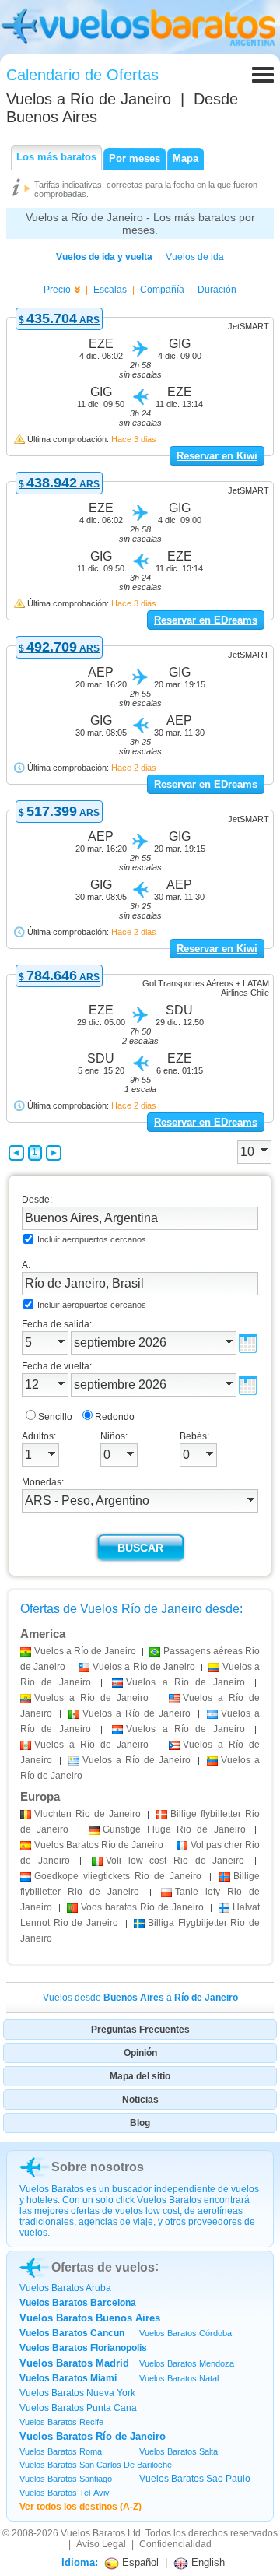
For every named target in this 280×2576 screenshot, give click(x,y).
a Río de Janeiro (85, 1651)
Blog (140, 2123)
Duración (217, 290)
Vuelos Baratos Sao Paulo (195, 2479)
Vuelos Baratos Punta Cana (78, 2408)
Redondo (115, 1417)
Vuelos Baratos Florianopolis (83, 2348)
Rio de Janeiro (87, 1814)
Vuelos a (89, 99)
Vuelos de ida (195, 257)
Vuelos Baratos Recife (61, 2422)
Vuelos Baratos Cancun (72, 2333)
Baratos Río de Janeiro (99, 1845)
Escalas (110, 290)
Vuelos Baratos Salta (178, 2451)
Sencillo (55, 1417)
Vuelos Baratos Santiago (66, 2479)
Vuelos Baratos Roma (61, 2451)
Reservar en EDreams (206, 620)
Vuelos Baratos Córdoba (185, 2333)
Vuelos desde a (140, 1998)
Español (139, 2562)
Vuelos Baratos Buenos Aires (90, 2318)
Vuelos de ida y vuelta (104, 257)
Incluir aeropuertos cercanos (92, 1239)
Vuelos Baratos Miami (68, 2378)
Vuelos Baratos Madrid (74, 2363)
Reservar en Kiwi (217, 456)
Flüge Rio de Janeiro (174, 1829)
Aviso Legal (101, 2544)
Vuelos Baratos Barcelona (78, 2303)
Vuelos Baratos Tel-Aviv (65, 2493)
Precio (57, 290)
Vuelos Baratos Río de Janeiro (93, 2436)
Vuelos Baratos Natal (179, 2378)
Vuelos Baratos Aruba (65, 2288)
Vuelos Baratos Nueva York (77, 2393)
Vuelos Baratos (93, 2533)
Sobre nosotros (98, 2167)
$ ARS (59, 320)
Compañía (162, 290)
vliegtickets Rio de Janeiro (118, 1876)
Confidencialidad (175, 2544)
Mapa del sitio (140, 2076)
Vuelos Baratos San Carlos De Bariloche (96, 2465)
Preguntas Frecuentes (140, 2030)
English (206, 2562)
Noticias (140, 2100)
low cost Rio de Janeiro (175, 1861)
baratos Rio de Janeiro (142, 1907)
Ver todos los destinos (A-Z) (80, 2507)
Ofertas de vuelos (103, 2267)
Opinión (140, 2053)
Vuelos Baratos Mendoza (187, 2363)
